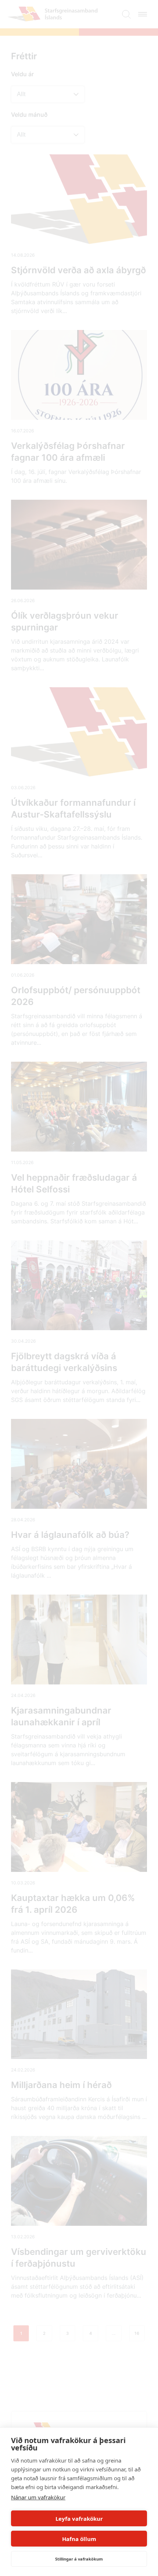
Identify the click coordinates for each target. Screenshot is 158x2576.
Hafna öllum (79, 2539)
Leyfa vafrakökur (79, 2519)
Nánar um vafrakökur (38, 2497)
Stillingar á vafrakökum (79, 2559)
